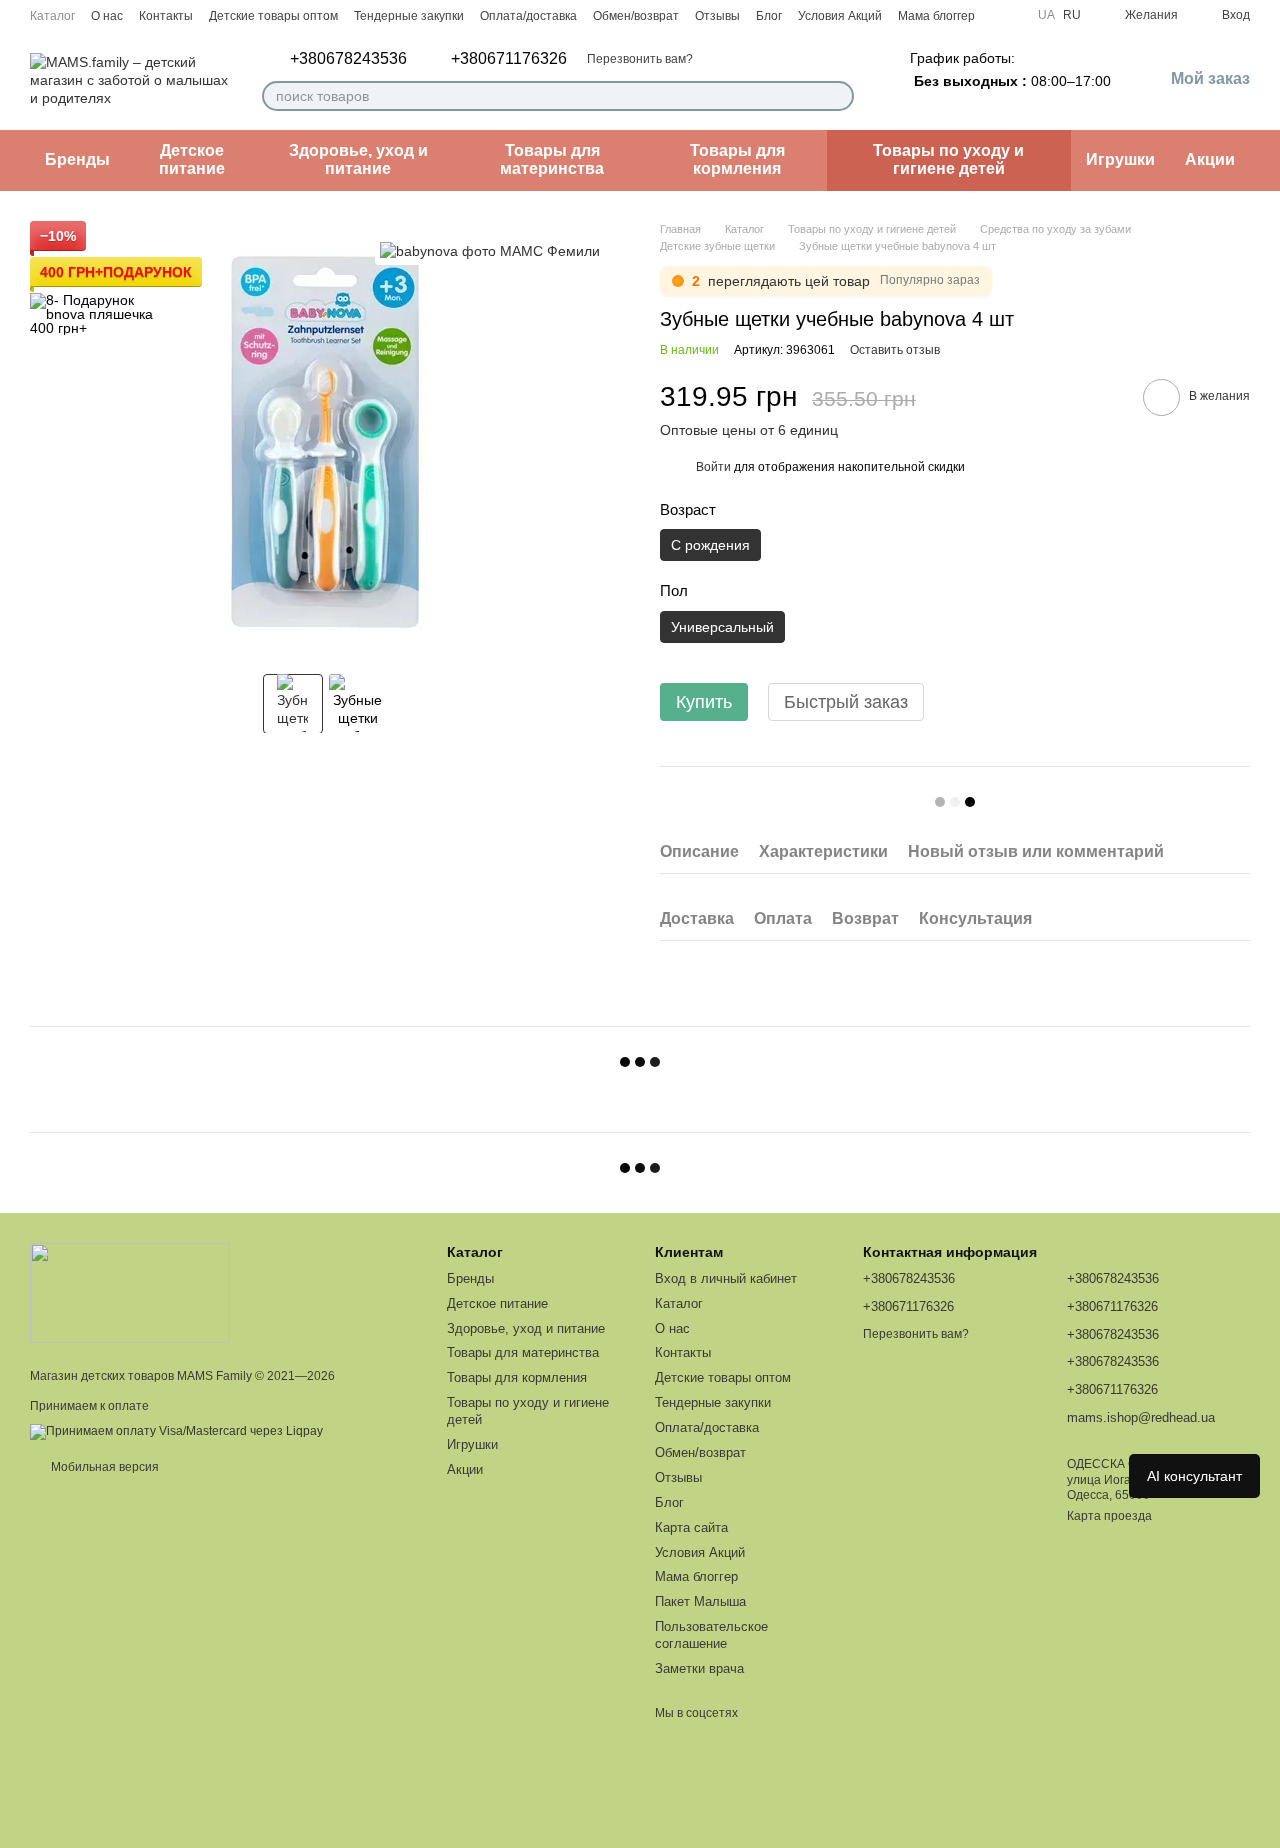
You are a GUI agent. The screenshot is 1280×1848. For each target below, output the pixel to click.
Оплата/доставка (528, 16)
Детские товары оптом (273, 16)
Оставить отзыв (895, 350)
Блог (769, 16)
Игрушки (1120, 159)
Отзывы (717, 16)
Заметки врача (699, 1668)
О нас (107, 16)
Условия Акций (840, 16)
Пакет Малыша (700, 1601)
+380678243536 (348, 59)
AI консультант (1194, 1476)
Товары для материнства (552, 159)
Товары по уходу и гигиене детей (948, 159)
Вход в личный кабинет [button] (726, 1278)
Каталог (52, 16)
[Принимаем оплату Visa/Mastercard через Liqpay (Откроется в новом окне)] (176, 1431)
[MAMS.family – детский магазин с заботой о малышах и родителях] (130, 1292)
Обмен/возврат (636, 16)
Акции (1210, 159)
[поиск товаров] (838, 96)
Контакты (166, 16)
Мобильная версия (103, 1467)
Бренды (77, 159)
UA (1046, 15)
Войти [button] (713, 467)
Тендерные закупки (409, 16)
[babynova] (490, 250)
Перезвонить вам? (640, 59)
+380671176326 (509, 59)
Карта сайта (691, 1527)
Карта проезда (1109, 1516)
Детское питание (192, 159)
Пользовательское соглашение (711, 1635)
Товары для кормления (737, 159)
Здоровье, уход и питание (358, 159)
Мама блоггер (936, 16)
